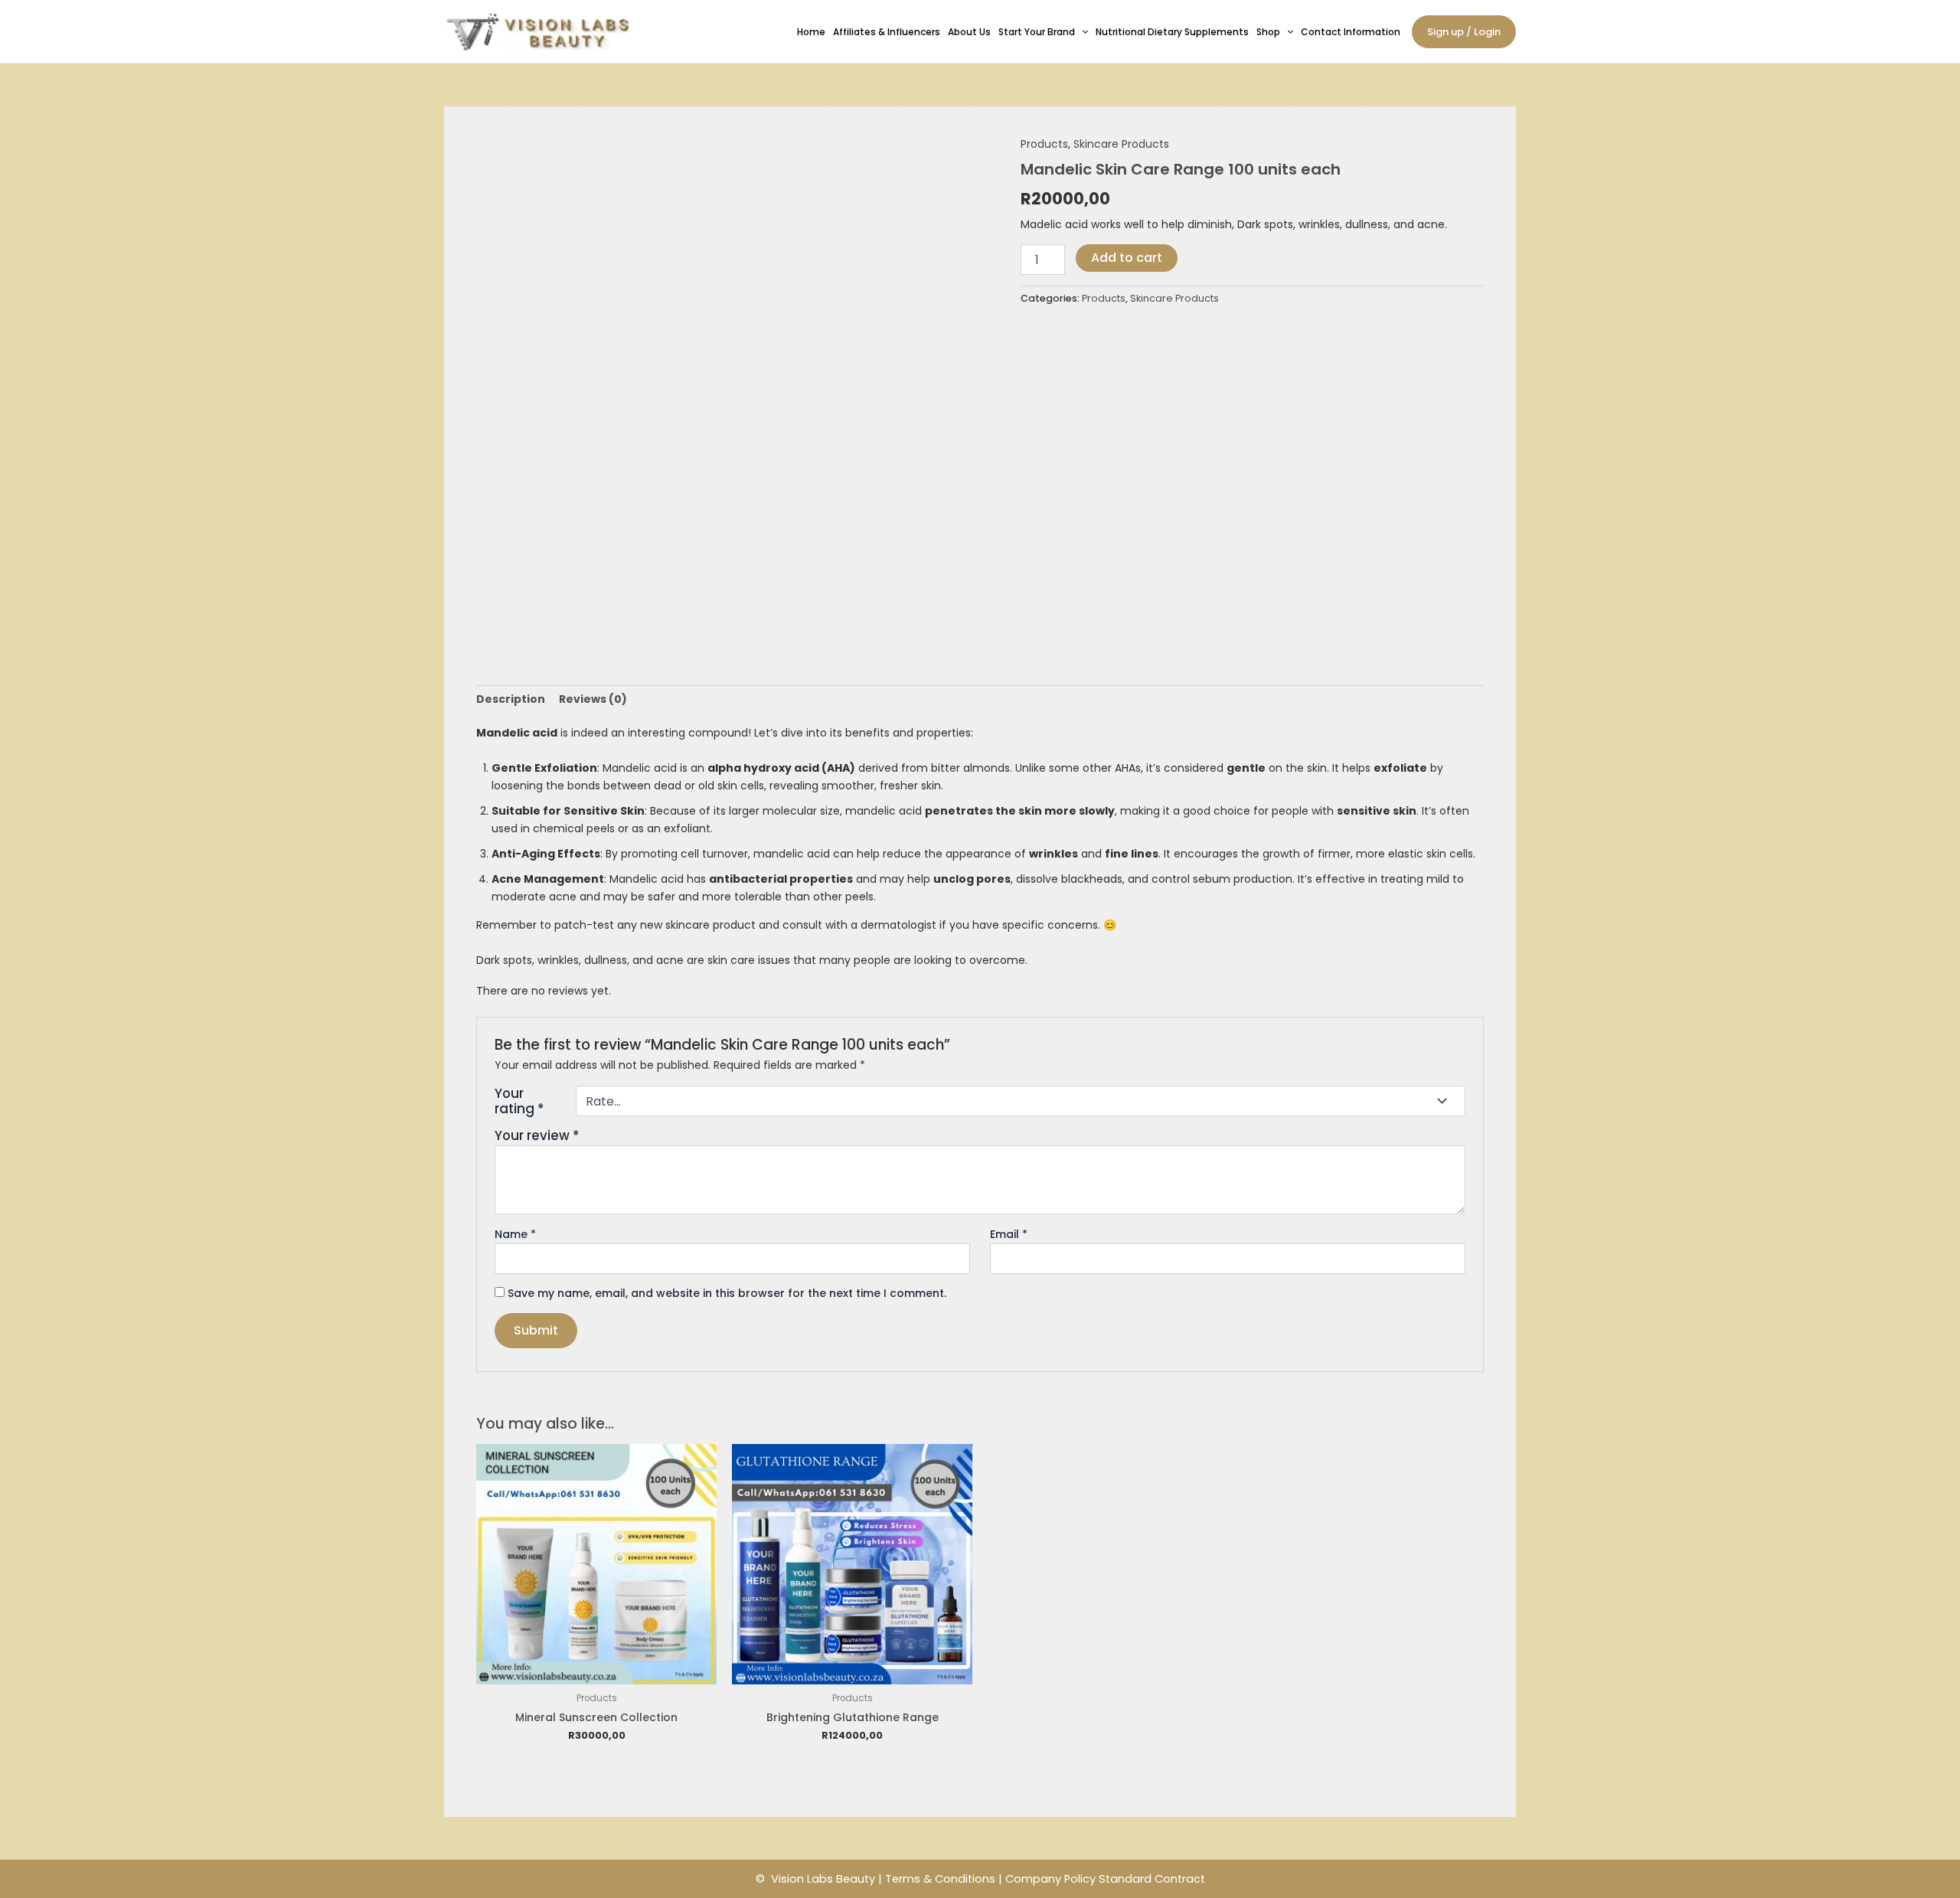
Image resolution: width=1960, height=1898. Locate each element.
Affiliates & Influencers (887, 32)
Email (1009, 1234)
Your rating (519, 1101)
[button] (1081, 32)
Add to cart (1127, 258)
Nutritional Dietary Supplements (1172, 32)
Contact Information (1351, 32)
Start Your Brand (1037, 32)
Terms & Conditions (940, 1879)
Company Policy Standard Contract (1105, 1879)
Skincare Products (1121, 144)
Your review (537, 1135)
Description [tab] (511, 699)
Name (515, 1234)
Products (1044, 144)
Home (811, 32)
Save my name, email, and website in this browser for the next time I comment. (727, 1293)
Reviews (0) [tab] (593, 699)
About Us (969, 32)
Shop (1268, 32)
